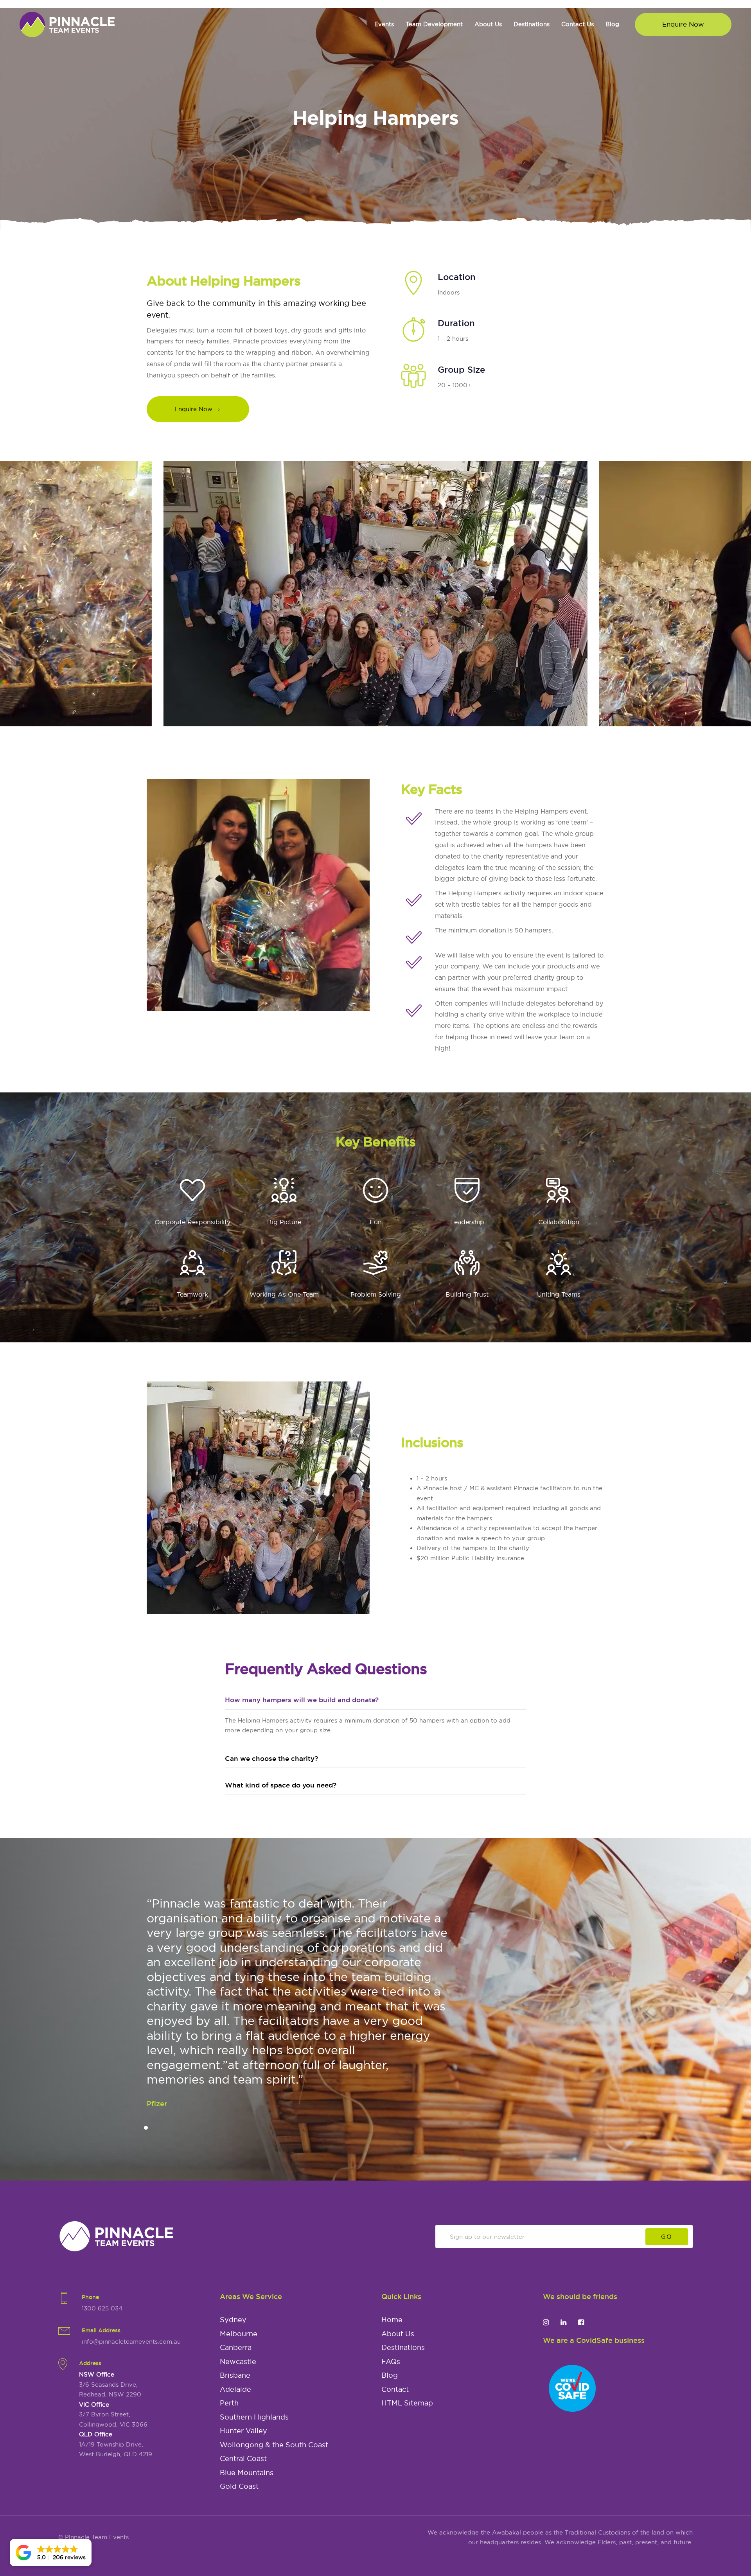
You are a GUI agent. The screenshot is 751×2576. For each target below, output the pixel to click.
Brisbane (235, 2375)
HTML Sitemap (407, 2403)
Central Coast (243, 2459)
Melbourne (239, 2334)
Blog (390, 2375)
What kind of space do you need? (281, 1785)
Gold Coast (239, 2486)
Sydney (233, 2320)
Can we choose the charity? (271, 1758)
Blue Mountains (247, 2473)
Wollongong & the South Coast (274, 2445)
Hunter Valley (243, 2431)
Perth (229, 2403)
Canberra (236, 2348)
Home (392, 2320)
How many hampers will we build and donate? (302, 1700)
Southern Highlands (254, 2417)
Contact (395, 2389)
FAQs (391, 2362)
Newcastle (238, 2362)
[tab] (375, 1700)
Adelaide (235, 2389)
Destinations (403, 2348)
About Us (398, 2334)
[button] (51, 2553)
